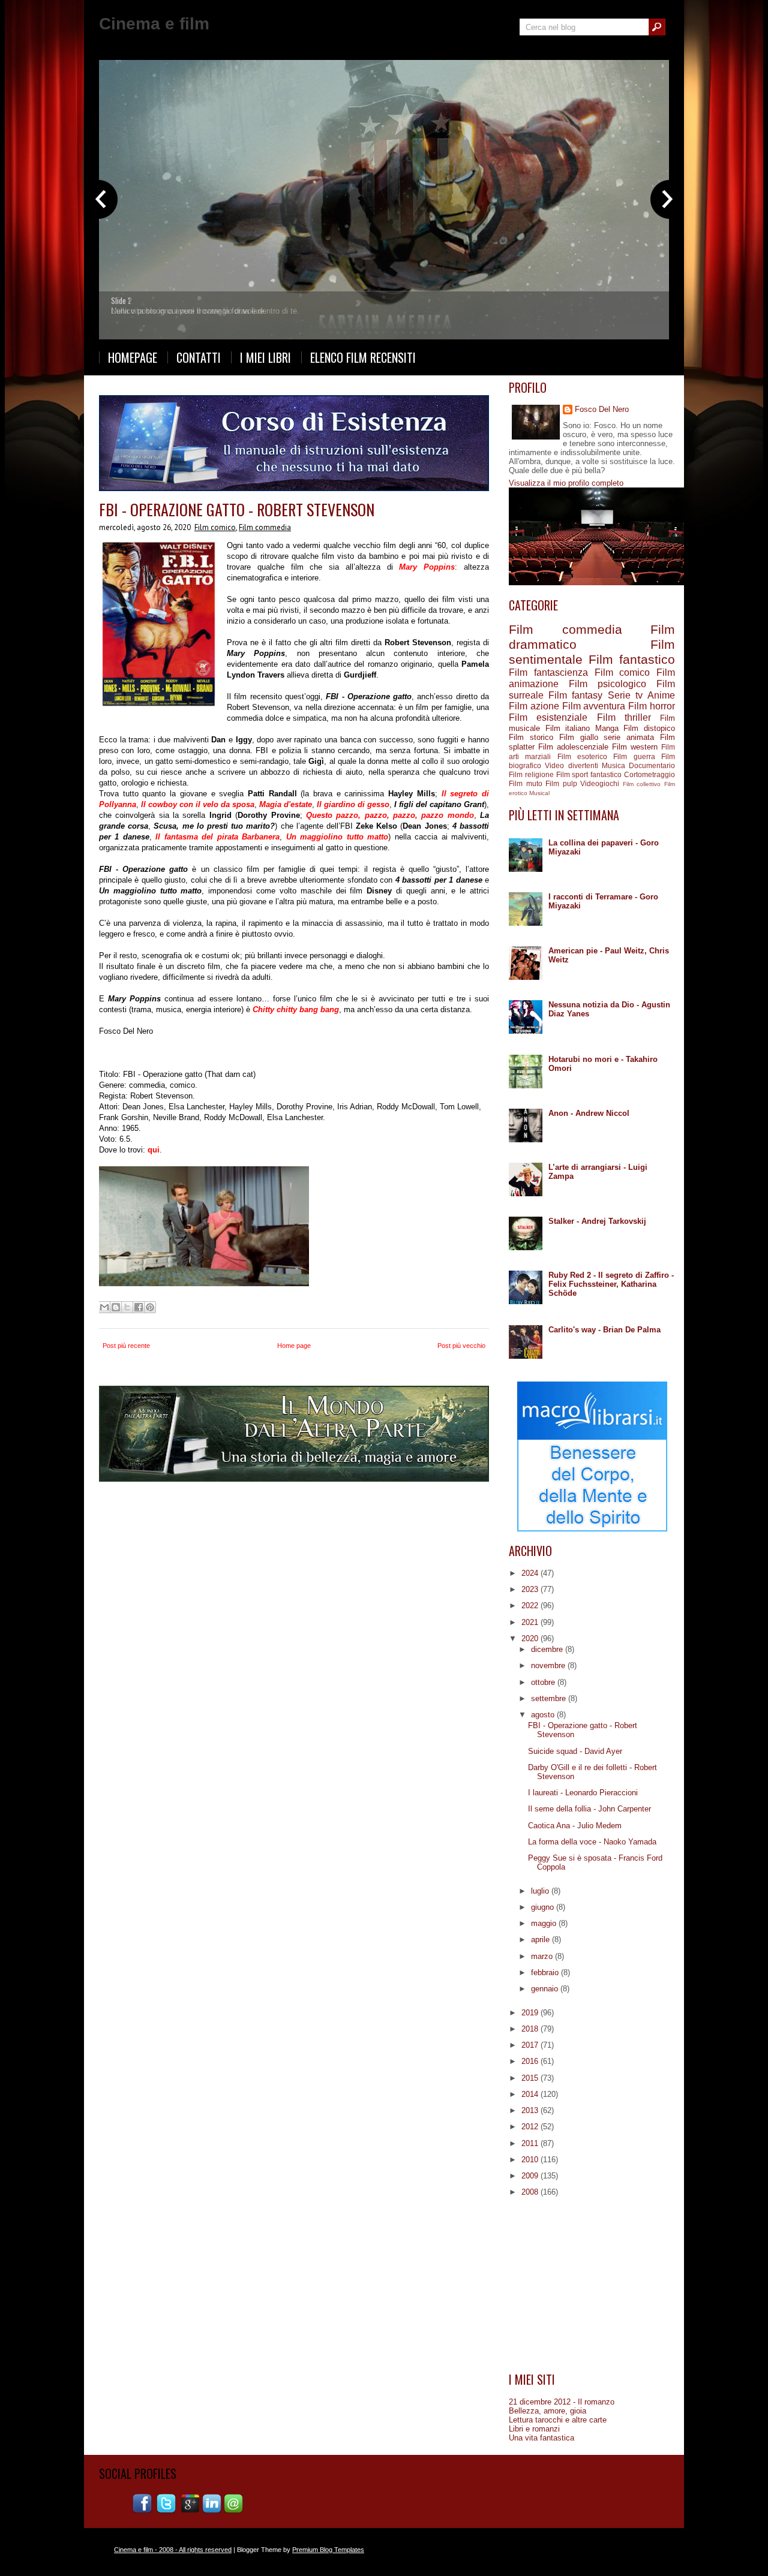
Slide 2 (121, 300)
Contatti (199, 357)
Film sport (572, 774)
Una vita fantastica (541, 2438)
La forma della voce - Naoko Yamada (592, 1842)
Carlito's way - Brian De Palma (604, 1330)
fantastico (606, 774)
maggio (545, 1923)
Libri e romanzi (534, 2429)
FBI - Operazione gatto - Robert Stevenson (237, 509)
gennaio (546, 1989)
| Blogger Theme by (298, 2550)
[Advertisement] (592, 2285)
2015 (531, 2078)
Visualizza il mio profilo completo (566, 483)
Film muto (526, 783)
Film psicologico (607, 684)
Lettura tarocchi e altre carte (558, 2420)
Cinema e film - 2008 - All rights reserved (173, 2550)
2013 (531, 2110)
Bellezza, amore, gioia (547, 2411)
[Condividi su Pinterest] (150, 1307)
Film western (635, 747)
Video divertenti (571, 765)
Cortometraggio (649, 774)
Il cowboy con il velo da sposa (198, 804)
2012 (531, 2127)
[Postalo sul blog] (116, 1307)
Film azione (534, 706)
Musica (613, 765)
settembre (550, 1698)
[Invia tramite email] (104, 1307)
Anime (661, 695)
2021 (531, 1622)
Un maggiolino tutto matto (337, 837)
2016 (531, 2061)
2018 (531, 2029)
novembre (549, 1665)
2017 (531, 2045)
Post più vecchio (461, 1346)
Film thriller (624, 717)
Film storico (531, 737)
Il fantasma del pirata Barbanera (217, 837)
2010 (531, 2160)
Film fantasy (575, 695)
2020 (531, 1638)
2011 (531, 2143)
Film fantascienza (548, 672)
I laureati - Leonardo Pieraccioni (583, 1793)
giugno (544, 1907)
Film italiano (568, 728)
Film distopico (649, 728)
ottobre (544, 1682)
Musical (539, 793)
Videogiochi (600, 783)
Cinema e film (154, 24)
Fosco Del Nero (602, 409)
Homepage (133, 357)
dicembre (548, 1649)
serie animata (629, 737)
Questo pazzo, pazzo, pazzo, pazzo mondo (390, 815)
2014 (531, 2094)
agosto (544, 1715)
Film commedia (265, 527)
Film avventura (594, 706)
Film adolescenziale (573, 747)
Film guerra (634, 756)
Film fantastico (632, 659)
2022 (531, 1606)
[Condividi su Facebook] (139, 1307)
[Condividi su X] (127, 1307)
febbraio (546, 1972)
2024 (531, 1573)
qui (154, 1150)
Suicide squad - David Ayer (575, 1751)
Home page (294, 1346)
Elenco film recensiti (363, 357)
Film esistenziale (548, 717)
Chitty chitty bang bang (296, 1009)
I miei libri (265, 357)
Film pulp (561, 783)
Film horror (652, 706)
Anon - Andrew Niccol (589, 1113)
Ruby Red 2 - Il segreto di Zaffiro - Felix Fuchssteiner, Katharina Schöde (611, 1284)
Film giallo (579, 737)
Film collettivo (642, 784)
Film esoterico (582, 756)
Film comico (215, 527)
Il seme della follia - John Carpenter (589, 1809)
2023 (531, 1589)
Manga (607, 728)
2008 (531, 2192)
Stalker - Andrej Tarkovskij (597, 1221)
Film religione (531, 774)
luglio (541, 1891)
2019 (531, 2013)
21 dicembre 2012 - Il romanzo (562, 2402)
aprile (541, 1939)
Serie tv (625, 695)
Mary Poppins (427, 567)
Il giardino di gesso (353, 804)
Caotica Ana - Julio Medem (575, 1826)
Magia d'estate (286, 804)
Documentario (652, 765)
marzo (543, 1956)
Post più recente (126, 1346)
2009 (531, 2176)
